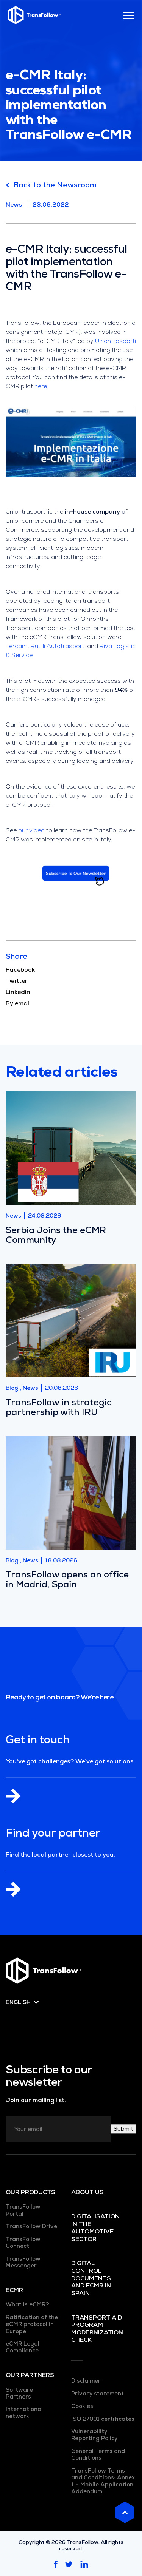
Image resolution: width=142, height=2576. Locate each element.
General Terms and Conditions (98, 2454)
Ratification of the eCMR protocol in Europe (32, 2324)
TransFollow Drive (31, 2226)
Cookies (82, 2406)
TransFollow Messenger (23, 2262)
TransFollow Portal (23, 2210)
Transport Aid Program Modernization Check (97, 2329)
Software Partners (19, 2393)
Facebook (20, 970)
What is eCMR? (27, 2304)
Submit (123, 2129)
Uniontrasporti (115, 341)
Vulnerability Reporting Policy (94, 2435)
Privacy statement (98, 2394)
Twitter (17, 981)
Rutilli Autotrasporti (58, 646)
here (41, 386)
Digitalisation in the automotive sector (95, 2228)
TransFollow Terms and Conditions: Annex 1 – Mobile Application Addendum (103, 2481)
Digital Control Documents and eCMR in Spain (91, 2278)
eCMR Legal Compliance (23, 2347)
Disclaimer (86, 2381)
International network (24, 2412)
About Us (87, 2192)
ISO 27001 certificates (103, 2419)
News (14, 205)
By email (18, 1003)
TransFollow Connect (23, 2243)
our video (31, 830)
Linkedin (18, 992)
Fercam (17, 646)
